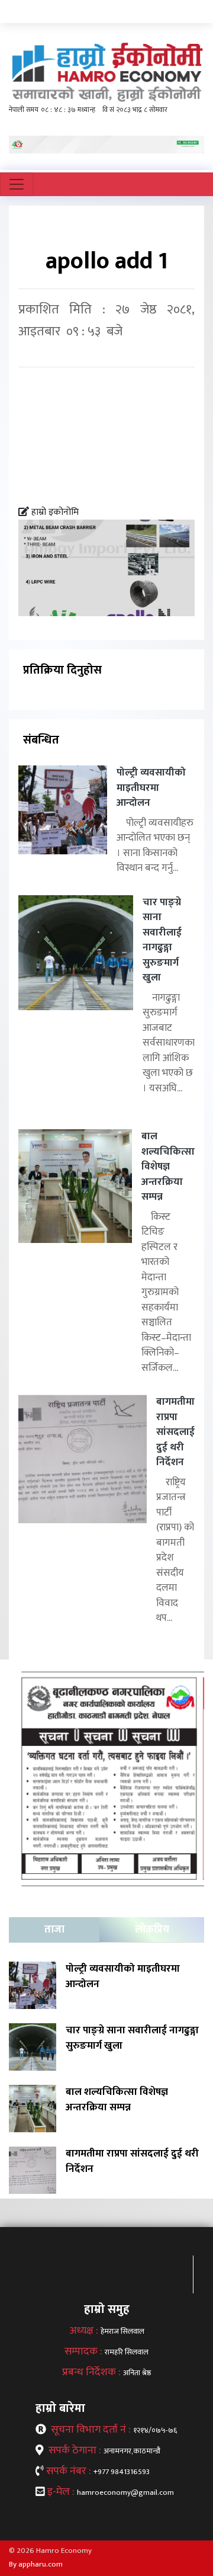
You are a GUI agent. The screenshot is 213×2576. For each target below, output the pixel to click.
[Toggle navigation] (17, 184)
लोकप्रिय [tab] (152, 1930)
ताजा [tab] (54, 1930)
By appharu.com (36, 2564)
